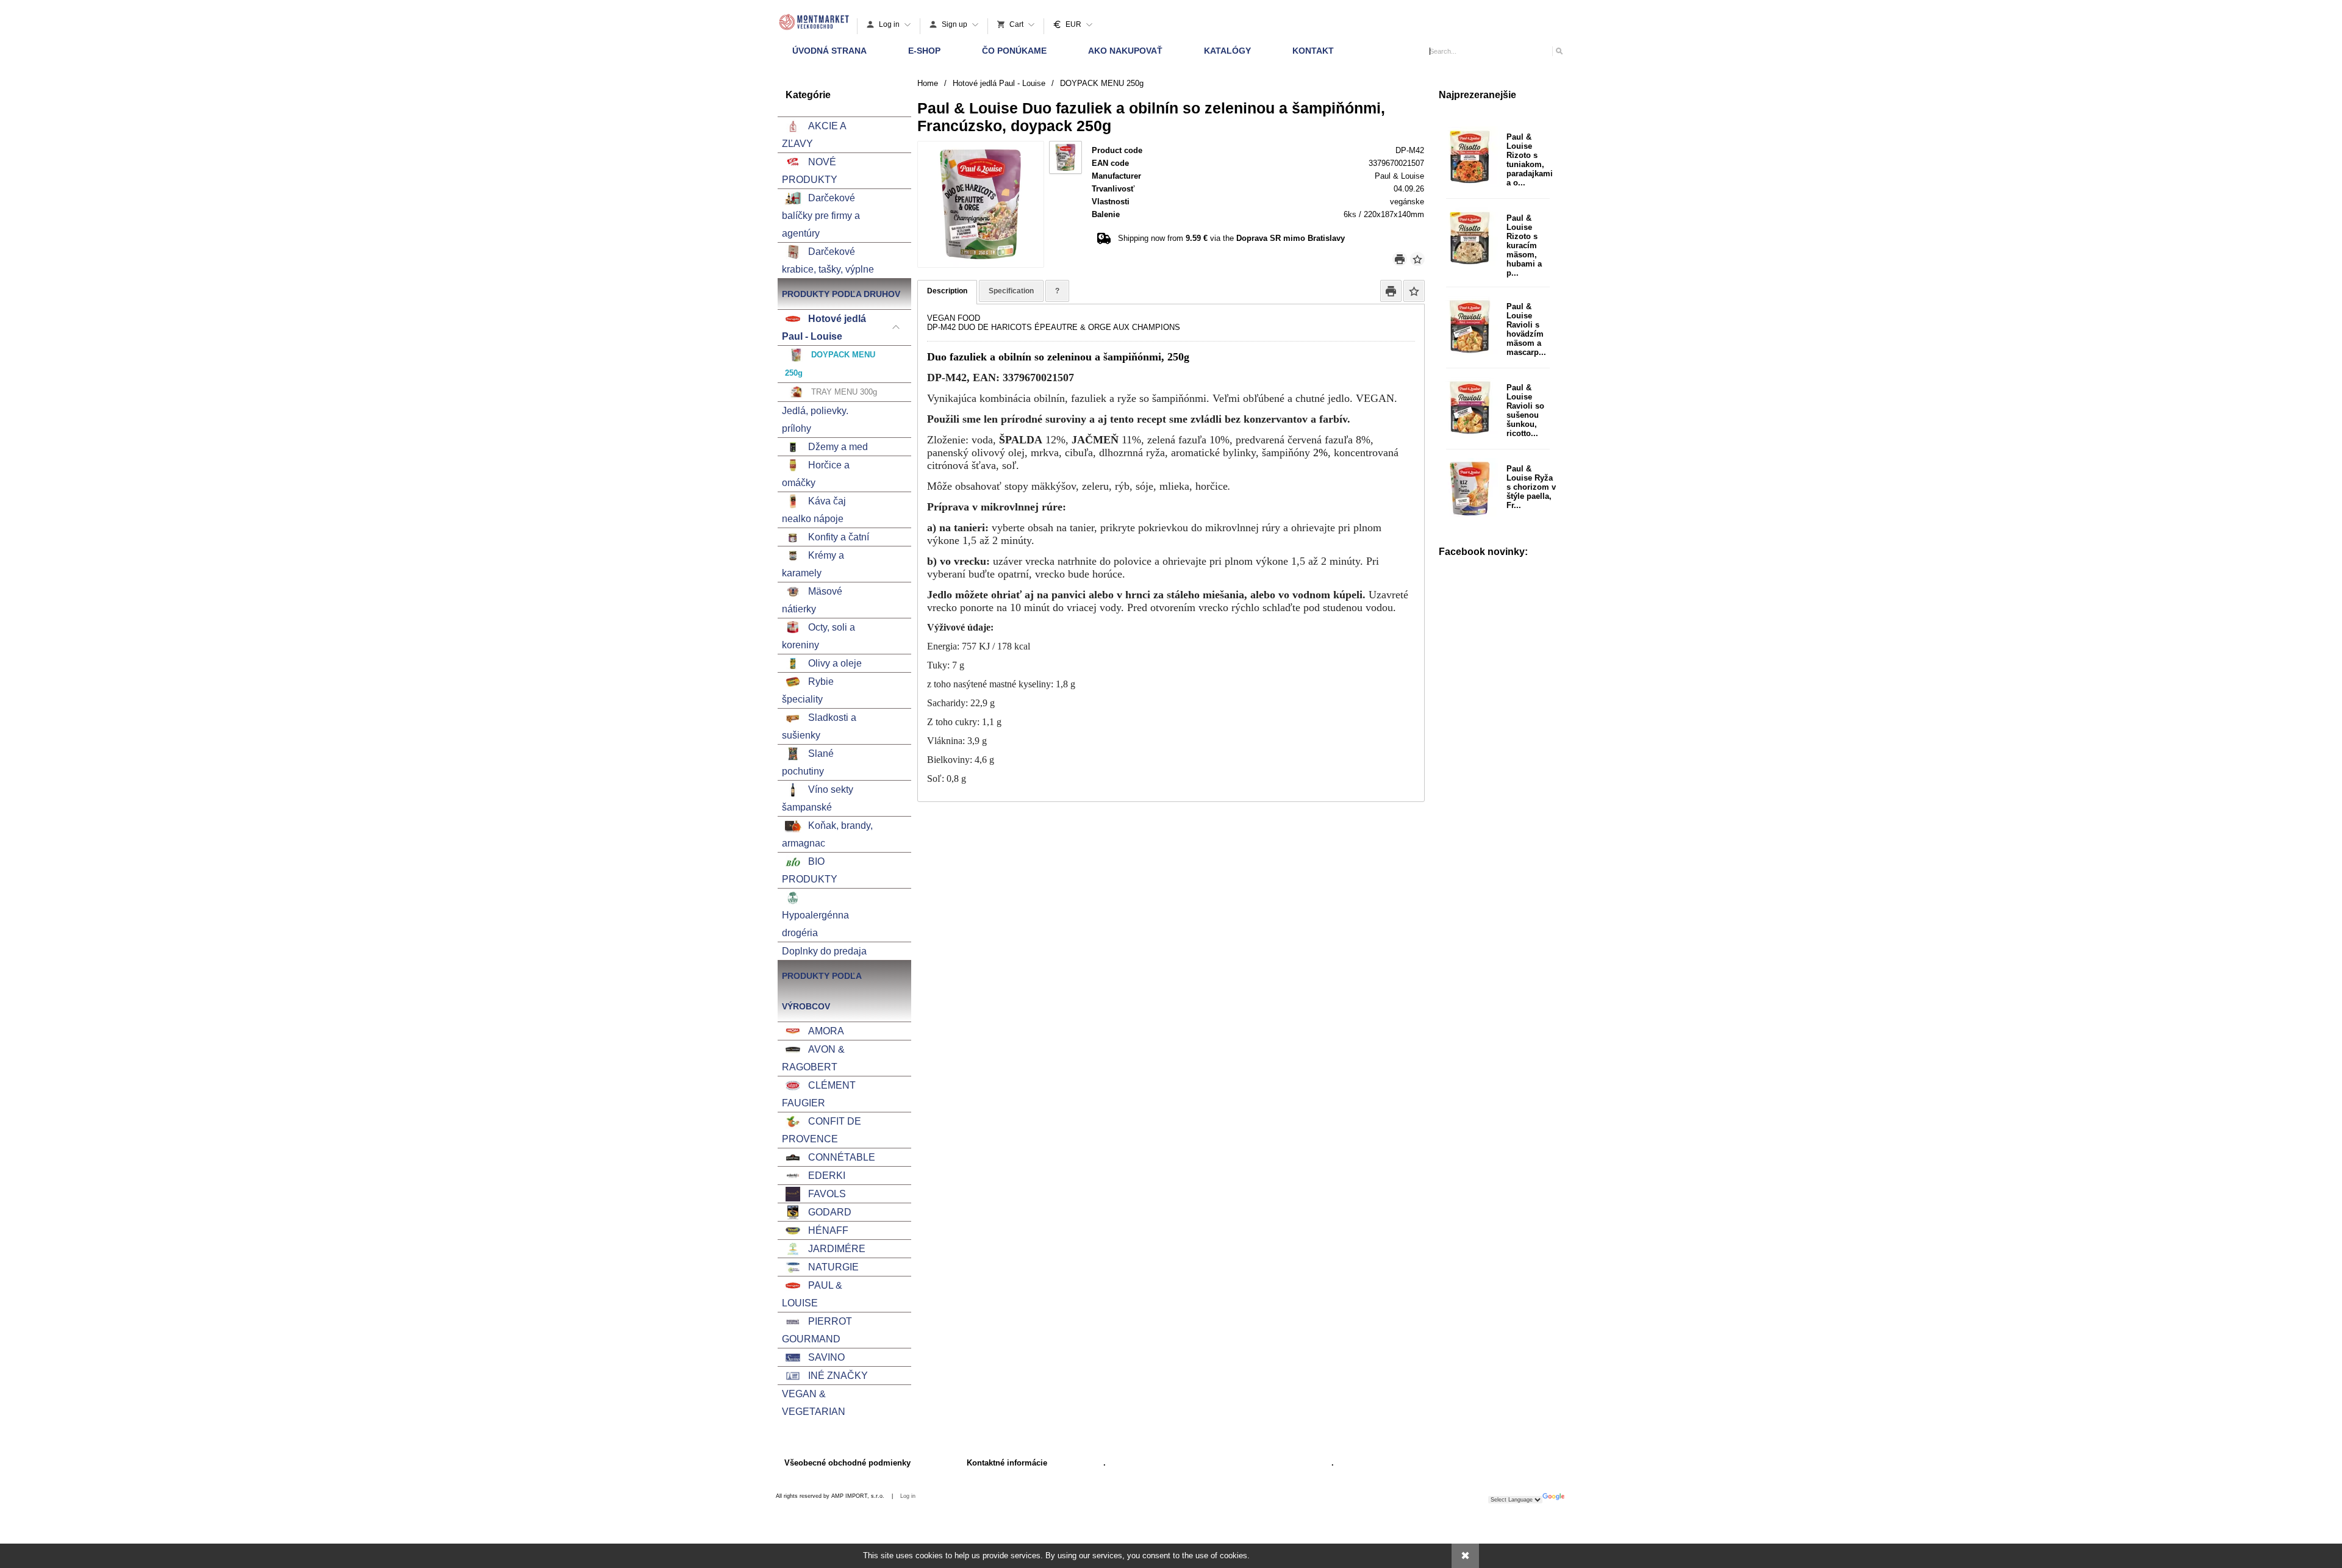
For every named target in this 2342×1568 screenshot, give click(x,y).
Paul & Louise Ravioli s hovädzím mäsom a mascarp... (1526, 329)
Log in (908, 1496)
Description (947, 291)
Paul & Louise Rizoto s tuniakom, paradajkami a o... (1530, 160)
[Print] (1400, 259)
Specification (1011, 291)
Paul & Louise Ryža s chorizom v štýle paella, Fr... (1531, 487)
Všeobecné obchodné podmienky (847, 1463)
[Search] (1559, 51)
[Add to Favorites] (1417, 259)
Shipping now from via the (1231, 238)
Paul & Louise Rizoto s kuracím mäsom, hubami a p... (1524, 245)
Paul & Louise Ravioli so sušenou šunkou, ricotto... (1525, 410)
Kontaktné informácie (1007, 1463)
